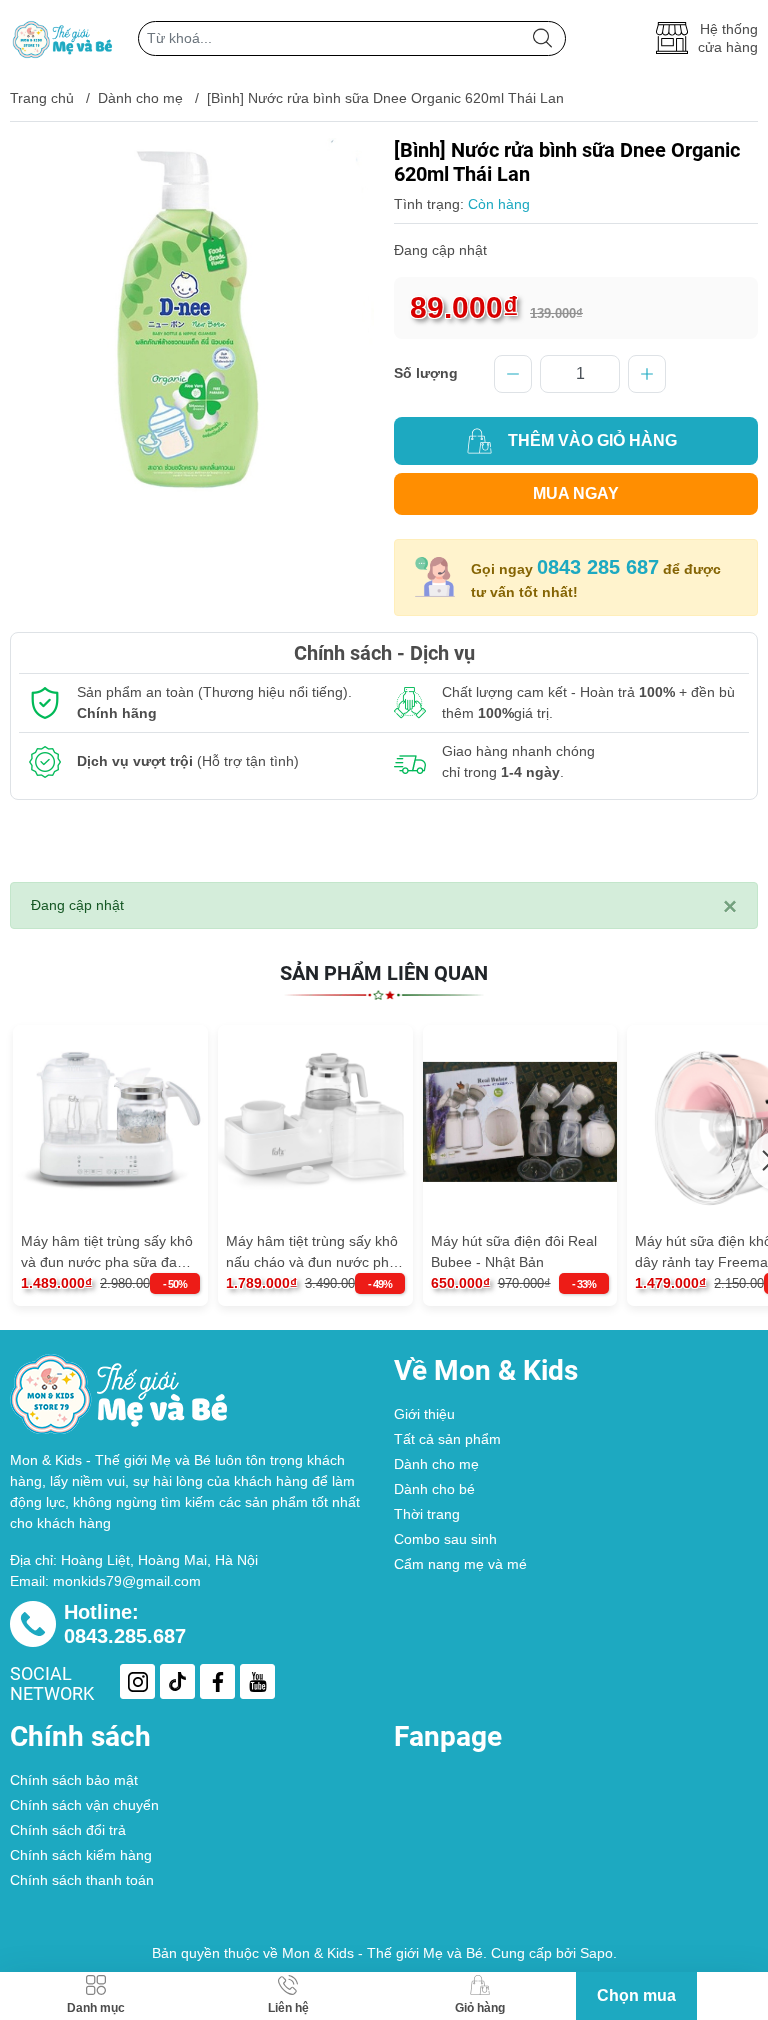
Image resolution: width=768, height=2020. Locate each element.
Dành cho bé (434, 1489)
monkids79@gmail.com (127, 1581)
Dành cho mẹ (140, 98)
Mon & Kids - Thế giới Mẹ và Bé (382, 1953)
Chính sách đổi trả (68, 1830)
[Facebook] (217, 1681)
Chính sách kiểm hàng (81, 1855)
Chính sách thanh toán (82, 1880)
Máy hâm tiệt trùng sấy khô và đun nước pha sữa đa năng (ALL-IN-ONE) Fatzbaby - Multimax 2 (107, 1253)
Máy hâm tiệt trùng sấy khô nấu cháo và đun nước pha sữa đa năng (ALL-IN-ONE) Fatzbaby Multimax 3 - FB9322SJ (312, 1253)
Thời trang (427, 1514)
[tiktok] (177, 1681)
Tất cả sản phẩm (447, 1439)
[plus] (647, 374)
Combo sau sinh (445, 1539)
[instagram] (137, 1681)
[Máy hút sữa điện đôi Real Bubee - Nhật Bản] (520, 1122)
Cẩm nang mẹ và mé (460, 1564)
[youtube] (257, 1681)
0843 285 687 (598, 567)
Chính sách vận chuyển (84, 1805)
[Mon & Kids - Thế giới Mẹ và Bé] (64, 38)
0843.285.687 (125, 1636)
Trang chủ (42, 98)
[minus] (513, 374)
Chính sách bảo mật (74, 1780)
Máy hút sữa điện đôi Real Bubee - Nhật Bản (514, 1251)
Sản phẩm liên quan (384, 973)
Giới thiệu (424, 1414)
